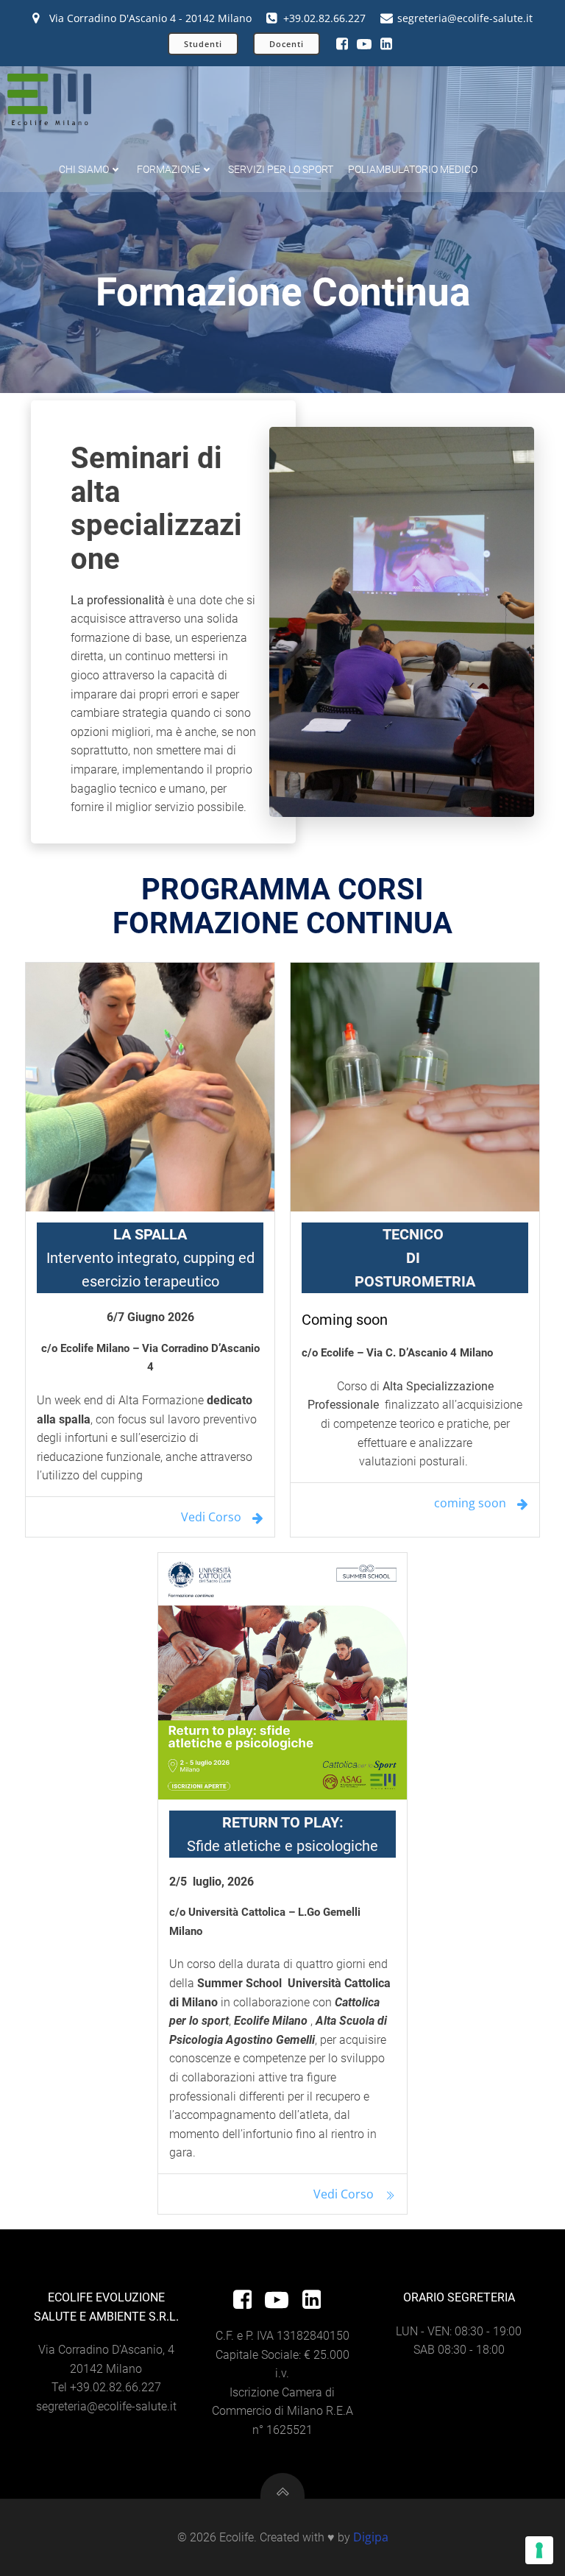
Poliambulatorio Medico (413, 169)
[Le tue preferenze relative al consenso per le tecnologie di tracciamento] (539, 2550)
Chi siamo (84, 169)
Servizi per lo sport (281, 169)
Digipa (371, 2537)
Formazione (168, 169)
